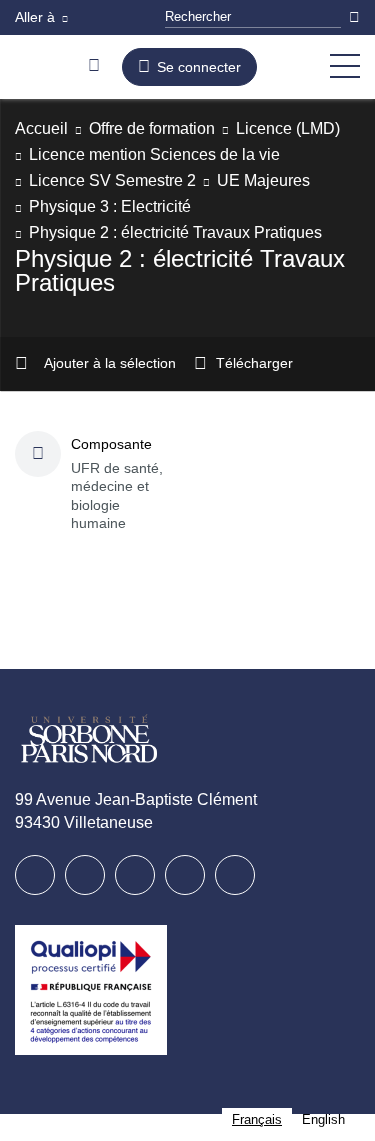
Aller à (37, 17)
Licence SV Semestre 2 (116, 206)
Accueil (43, 128)
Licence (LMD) (84, 154)
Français (254, 1119)
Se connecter (204, 67)
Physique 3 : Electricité (117, 232)
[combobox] (254, 1119)
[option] (322, 1119)
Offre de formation (166, 128)
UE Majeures (273, 206)
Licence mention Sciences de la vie (164, 180)
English (322, 1119)
